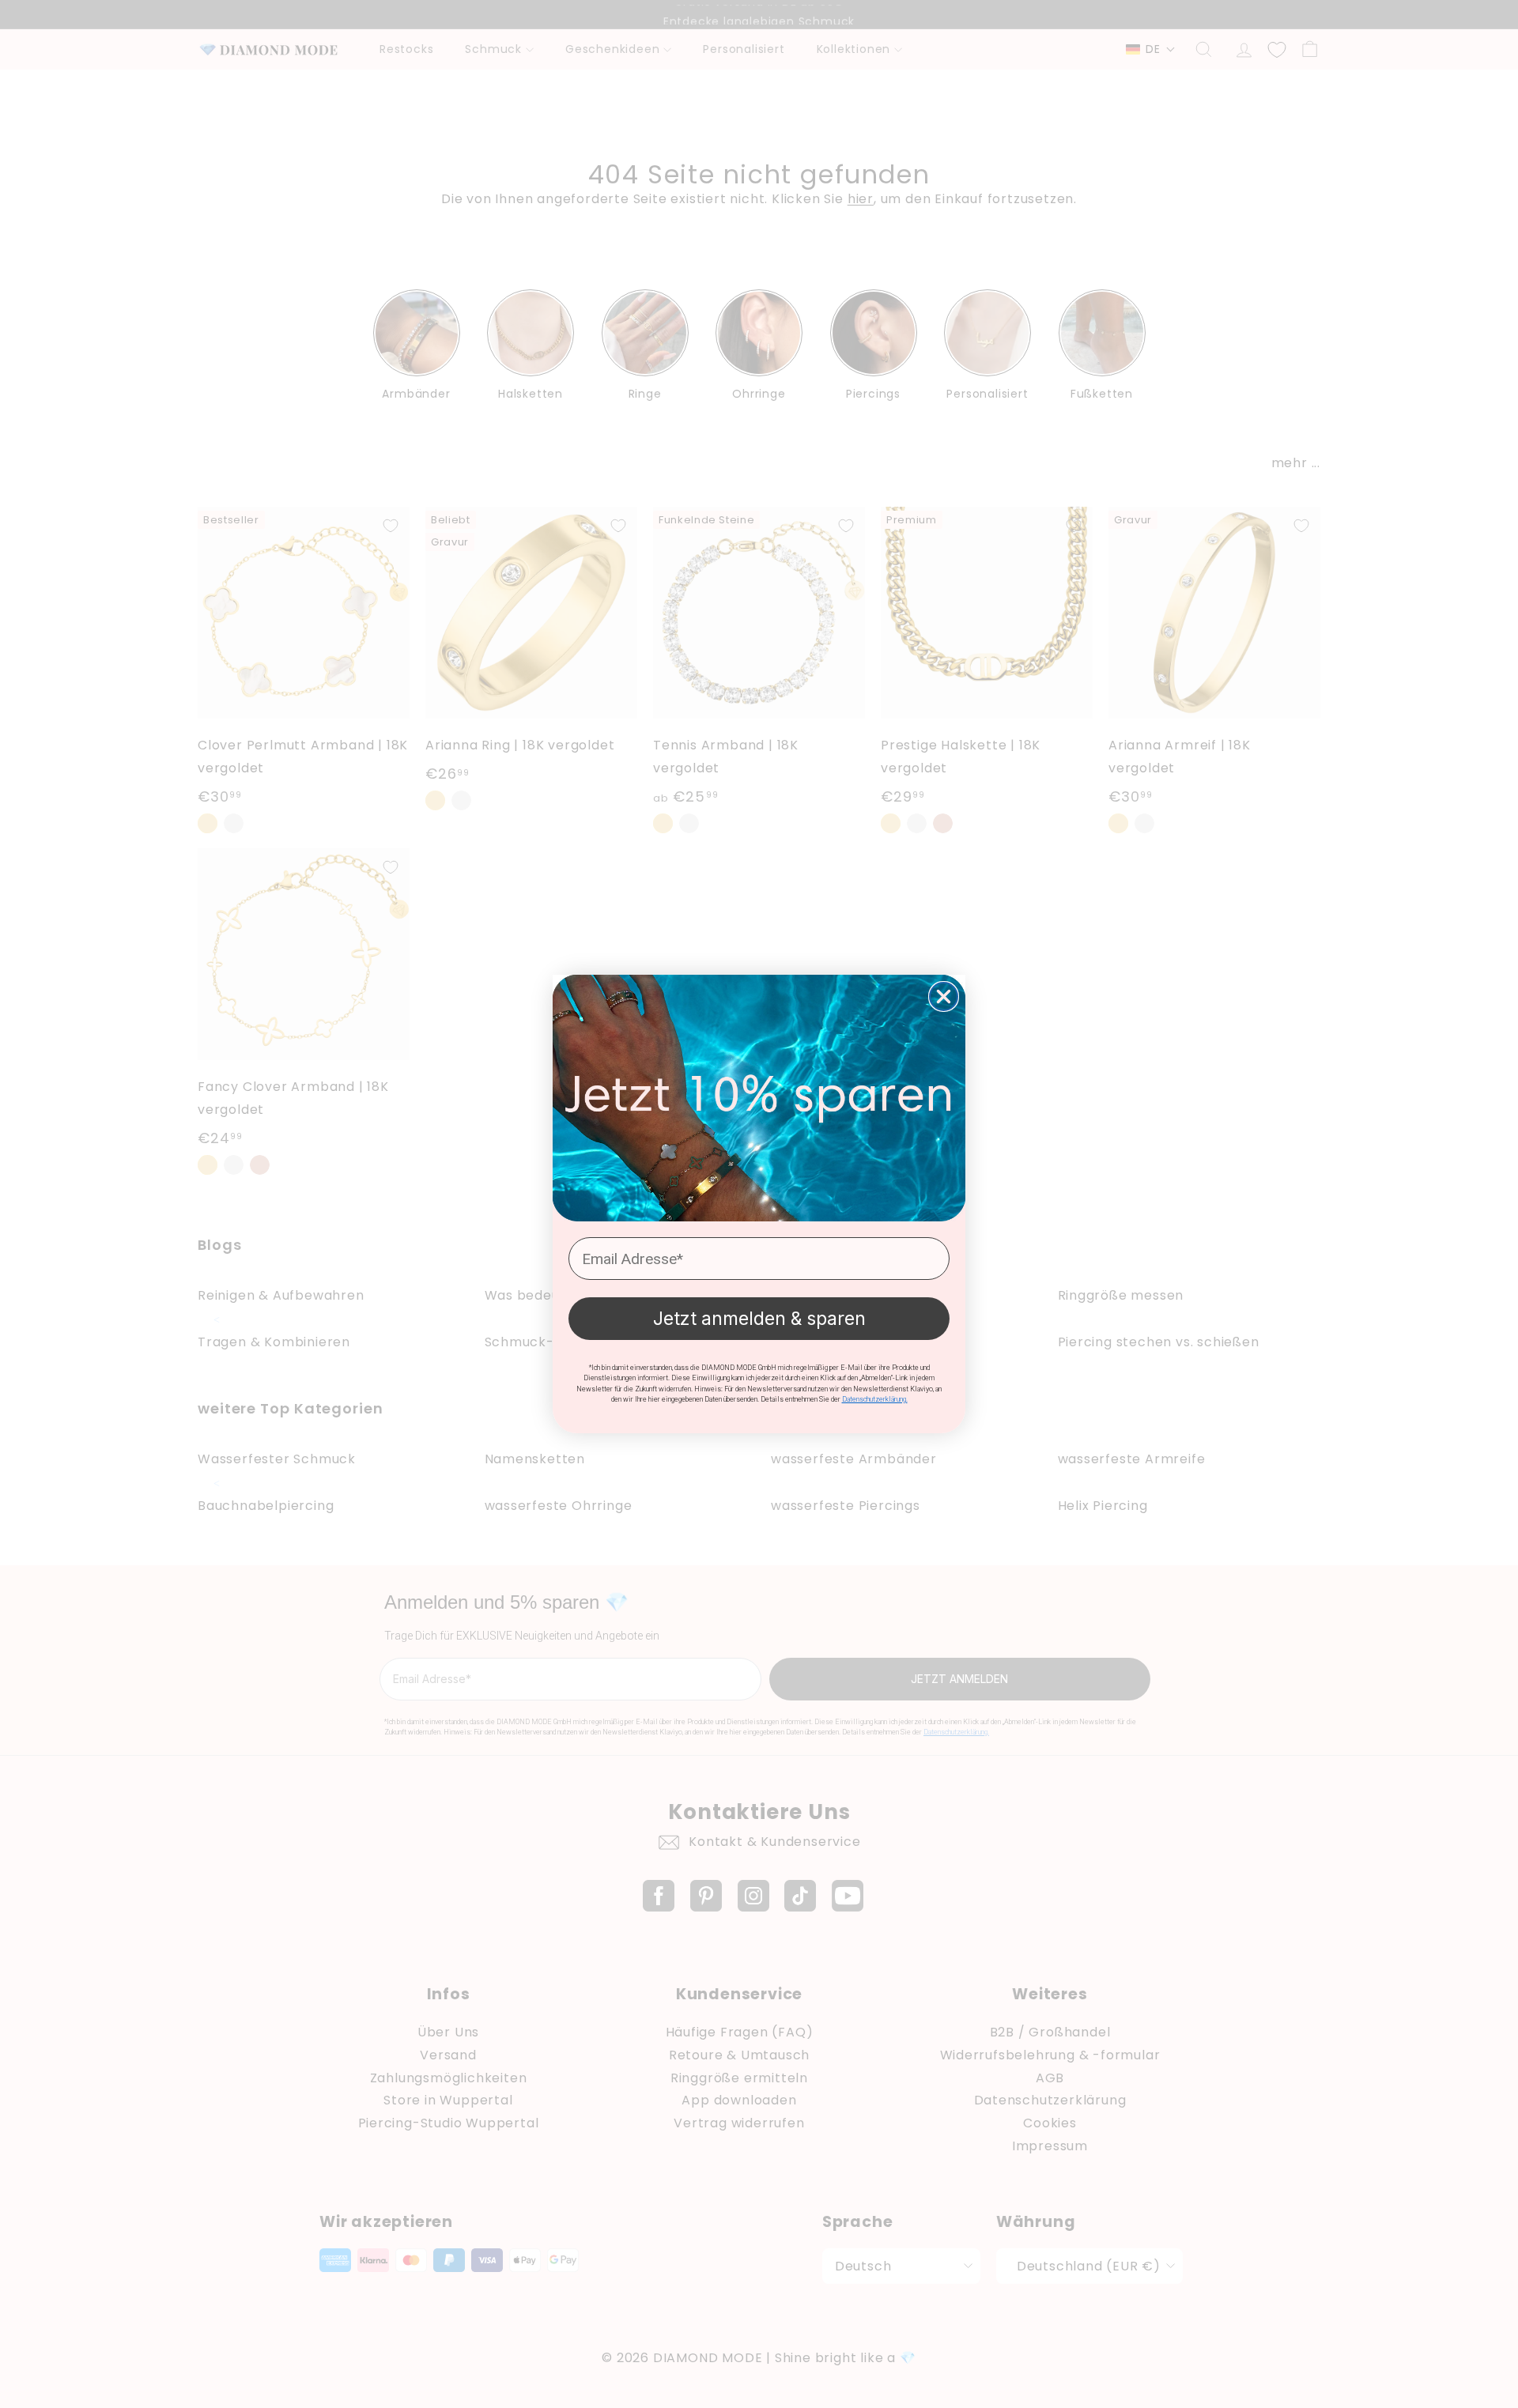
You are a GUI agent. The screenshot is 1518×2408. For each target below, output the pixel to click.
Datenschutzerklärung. (875, 1399)
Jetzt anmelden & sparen (759, 1319)
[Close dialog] (944, 996)
